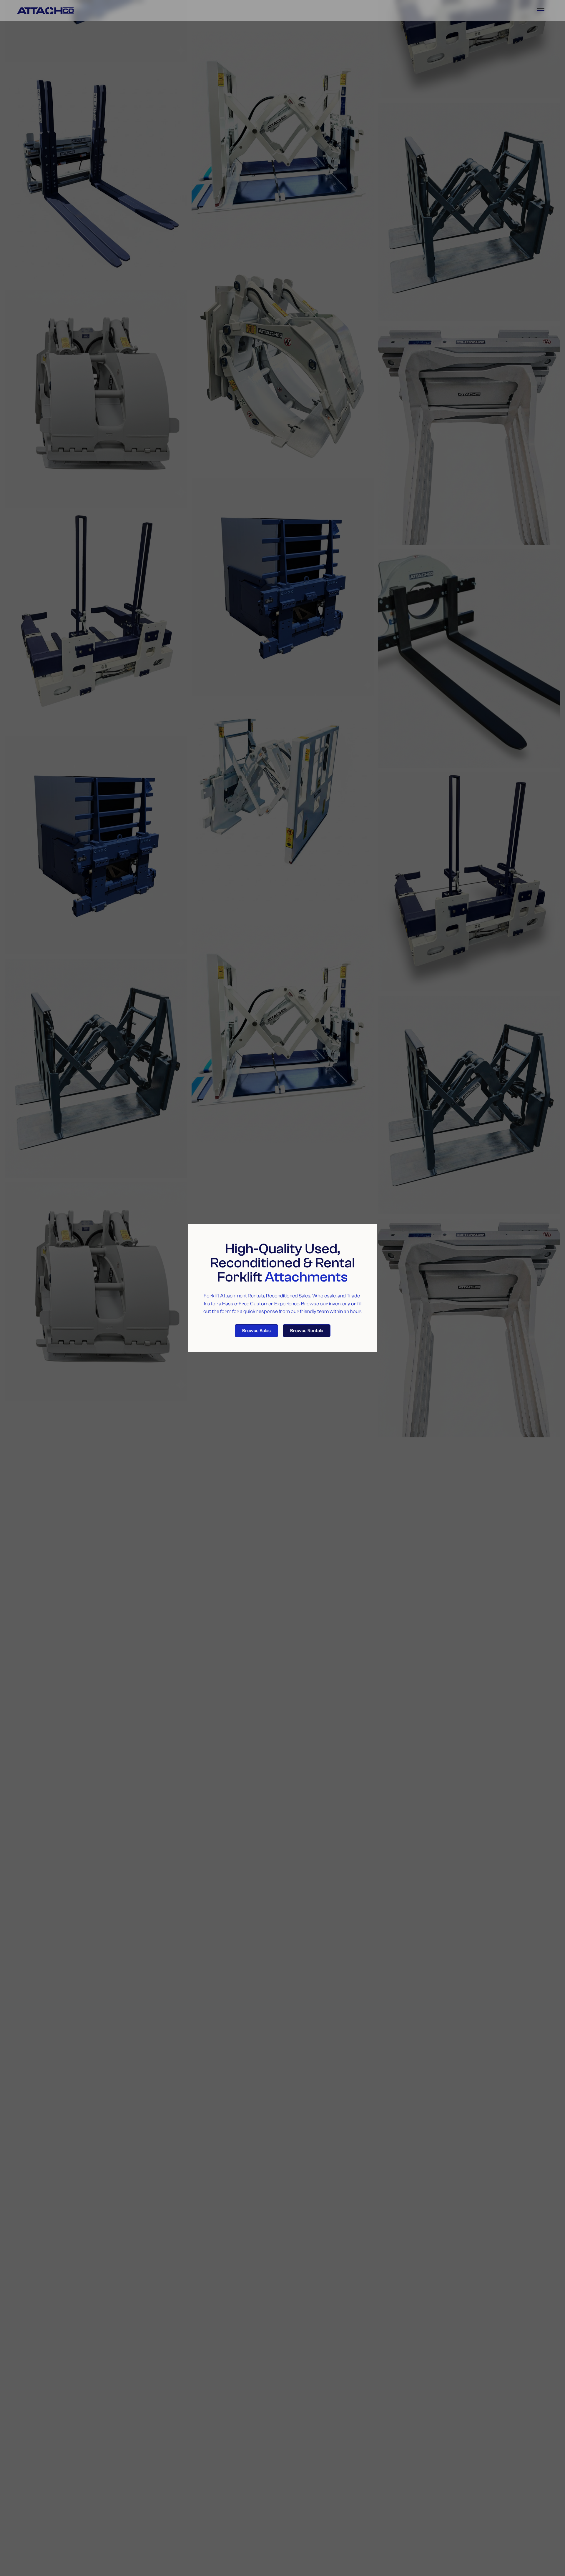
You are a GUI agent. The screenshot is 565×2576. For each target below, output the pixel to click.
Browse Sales (256, 1331)
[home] (74, 10)
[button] (541, 11)
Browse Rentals (307, 1331)
